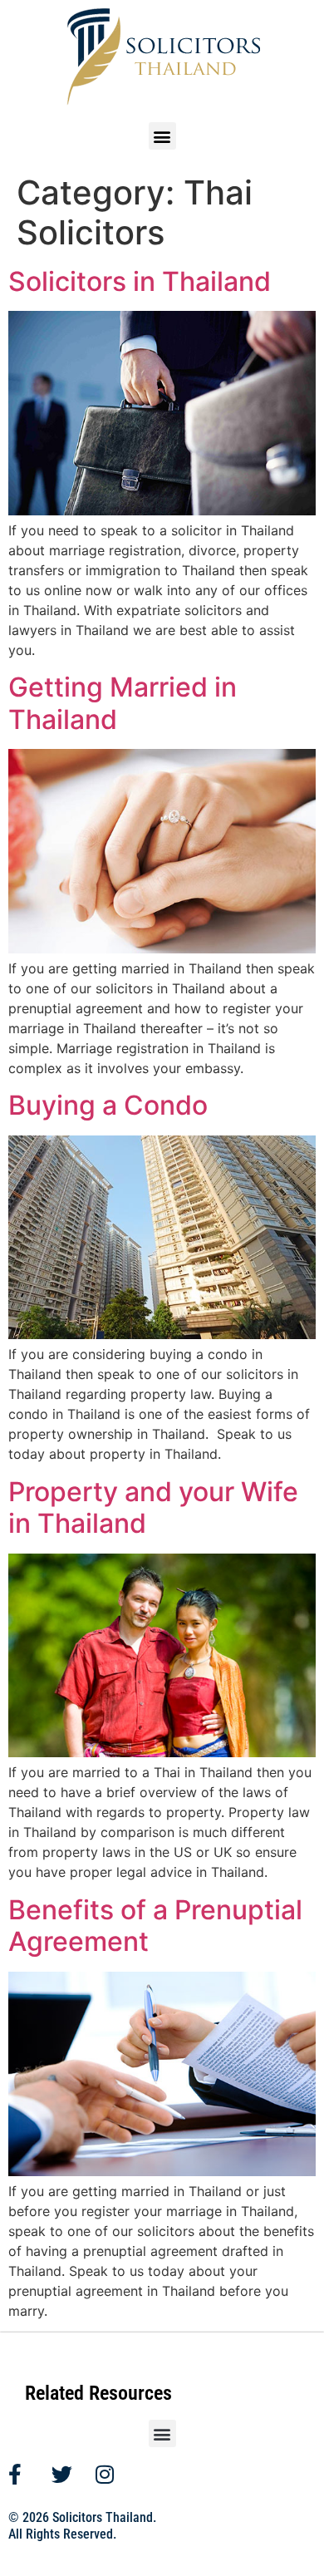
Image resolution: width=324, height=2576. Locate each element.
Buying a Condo (108, 1105)
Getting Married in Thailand (123, 703)
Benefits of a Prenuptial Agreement (155, 1926)
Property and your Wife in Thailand (153, 1507)
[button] (162, 136)
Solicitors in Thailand (140, 281)
